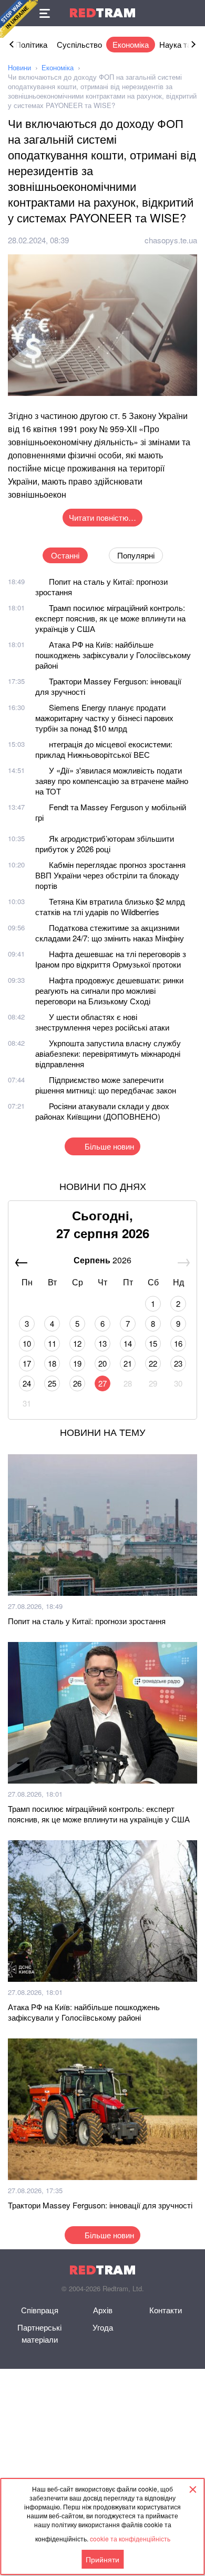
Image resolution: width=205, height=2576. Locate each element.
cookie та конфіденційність (130, 2539)
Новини (19, 67)
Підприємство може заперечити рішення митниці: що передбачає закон (106, 1085)
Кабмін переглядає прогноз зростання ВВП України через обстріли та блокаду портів (110, 875)
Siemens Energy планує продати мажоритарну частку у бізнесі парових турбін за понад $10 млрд (104, 718)
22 (153, 1363)
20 (102, 1363)
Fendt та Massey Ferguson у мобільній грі (111, 812)
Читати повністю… (102, 517)
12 (77, 1343)
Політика (31, 44)
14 (128, 1343)
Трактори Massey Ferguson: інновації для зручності (108, 686)
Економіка (131, 44)
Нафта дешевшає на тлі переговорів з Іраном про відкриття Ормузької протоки (111, 959)
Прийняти (102, 2559)
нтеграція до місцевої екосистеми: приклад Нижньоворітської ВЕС (104, 749)
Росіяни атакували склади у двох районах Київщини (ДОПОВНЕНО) (102, 1111)
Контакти (166, 2310)
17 (27, 1363)
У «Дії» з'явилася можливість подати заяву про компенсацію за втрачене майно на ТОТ (112, 781)
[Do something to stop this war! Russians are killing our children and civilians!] (19, 19)
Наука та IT (180, 44)
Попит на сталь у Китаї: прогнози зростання (101, 587)
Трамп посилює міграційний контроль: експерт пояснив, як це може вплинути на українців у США (110, 618)
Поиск (192, 13)
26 (77, 1383)
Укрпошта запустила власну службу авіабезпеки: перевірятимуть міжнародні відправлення (108, 1053)
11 (52, 1343)
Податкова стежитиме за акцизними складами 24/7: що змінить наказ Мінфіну (110, 933)
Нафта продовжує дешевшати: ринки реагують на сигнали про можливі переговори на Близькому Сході (109, 990)
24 (27, 1383)
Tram (102, 13)
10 (27, 1343)
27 (102, 1383)
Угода (103, 2327)
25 (52, 1383)
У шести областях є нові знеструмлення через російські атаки (102, 1022)
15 (153, 1343)
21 (128, 1363)
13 (102, 1343)
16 (178, 1343)
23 (178, 1363)
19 (77, 1363)
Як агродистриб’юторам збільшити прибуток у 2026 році (105, 844)
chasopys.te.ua (171, 240)
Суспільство (79, 44)
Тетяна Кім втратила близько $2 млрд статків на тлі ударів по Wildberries (110, 906)
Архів (103, 2310)
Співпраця (40, 2310)
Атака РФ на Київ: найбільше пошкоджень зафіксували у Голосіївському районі (113, 655)
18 (52, 1363)
